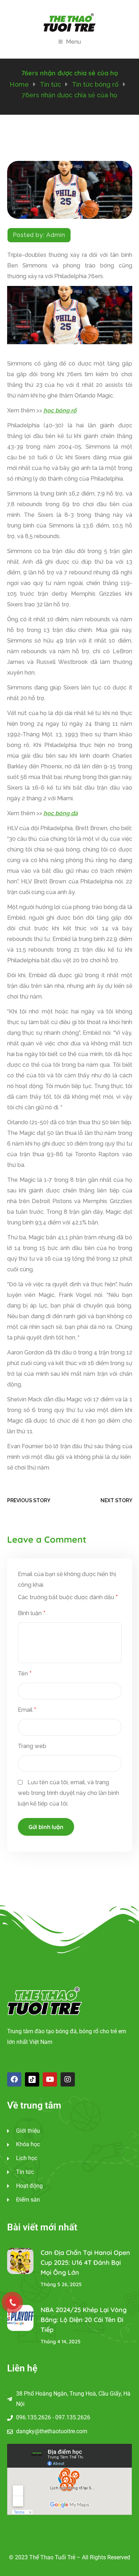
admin (56, 235)
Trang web (32, 1746)
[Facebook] (14, 2079)
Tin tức (50, 84)
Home (19, 84)
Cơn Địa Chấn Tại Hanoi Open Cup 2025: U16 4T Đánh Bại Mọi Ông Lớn (85, 2263)
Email (27, 1710)
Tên (25, 1674)
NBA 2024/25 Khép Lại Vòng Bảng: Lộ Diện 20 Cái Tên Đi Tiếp (84, 2320)
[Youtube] (50, 2079)
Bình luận (32, 1613)
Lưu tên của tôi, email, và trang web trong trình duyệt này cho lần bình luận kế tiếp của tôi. (68, 1793)
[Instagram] (68, 2079)
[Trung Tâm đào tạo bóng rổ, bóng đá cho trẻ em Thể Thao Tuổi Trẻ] (70, 22)
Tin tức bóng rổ (95, 84)
